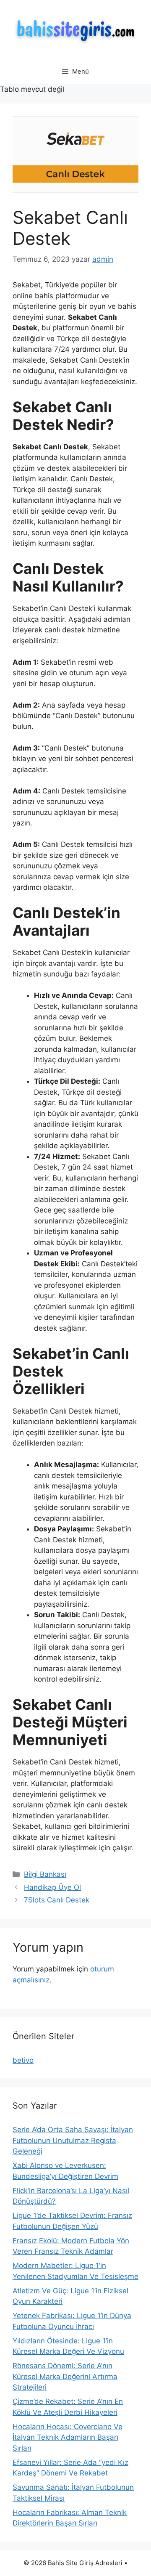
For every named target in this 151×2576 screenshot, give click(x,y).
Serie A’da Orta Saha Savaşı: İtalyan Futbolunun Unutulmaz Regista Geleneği (73, 2140)
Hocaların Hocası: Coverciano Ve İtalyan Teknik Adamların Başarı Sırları (68, 2437)
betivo (23, 2060)
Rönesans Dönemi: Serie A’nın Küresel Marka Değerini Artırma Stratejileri (65, 2376)
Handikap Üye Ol (52, 1887)
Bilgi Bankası (45, 1874)
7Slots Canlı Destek (57, 1900)
